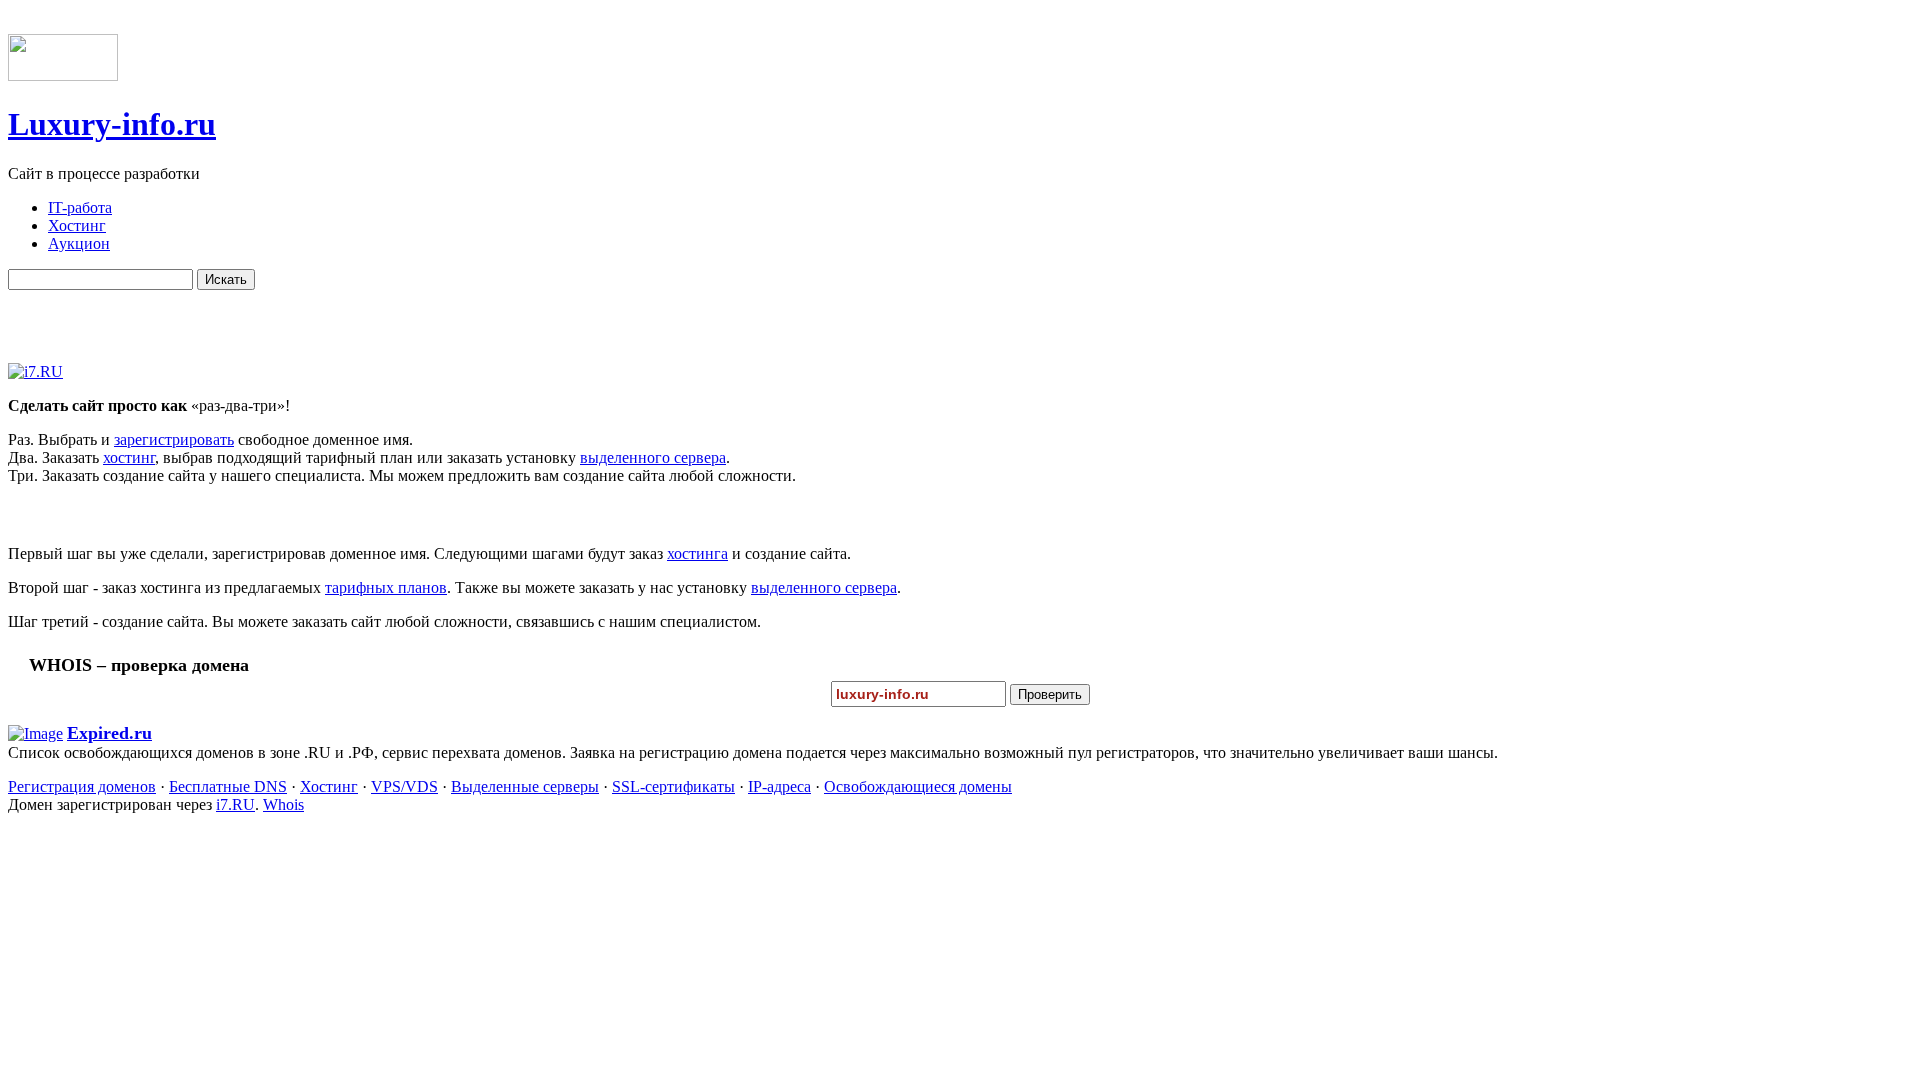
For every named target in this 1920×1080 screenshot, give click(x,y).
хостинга (697, 553)
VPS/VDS (404, 786)
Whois (283, 804)
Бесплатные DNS (228, 786)
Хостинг (329, 786)
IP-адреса (779, 786)
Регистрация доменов (82, 786)
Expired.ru (109, 733)
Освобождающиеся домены (918, 786)
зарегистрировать (174, 439)
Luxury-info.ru (112, 124)
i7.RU (235, 804)
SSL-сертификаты (673, 786)
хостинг (129, 457)
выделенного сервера (653, 457)
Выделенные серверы (525, 786)
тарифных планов (386, 587)
